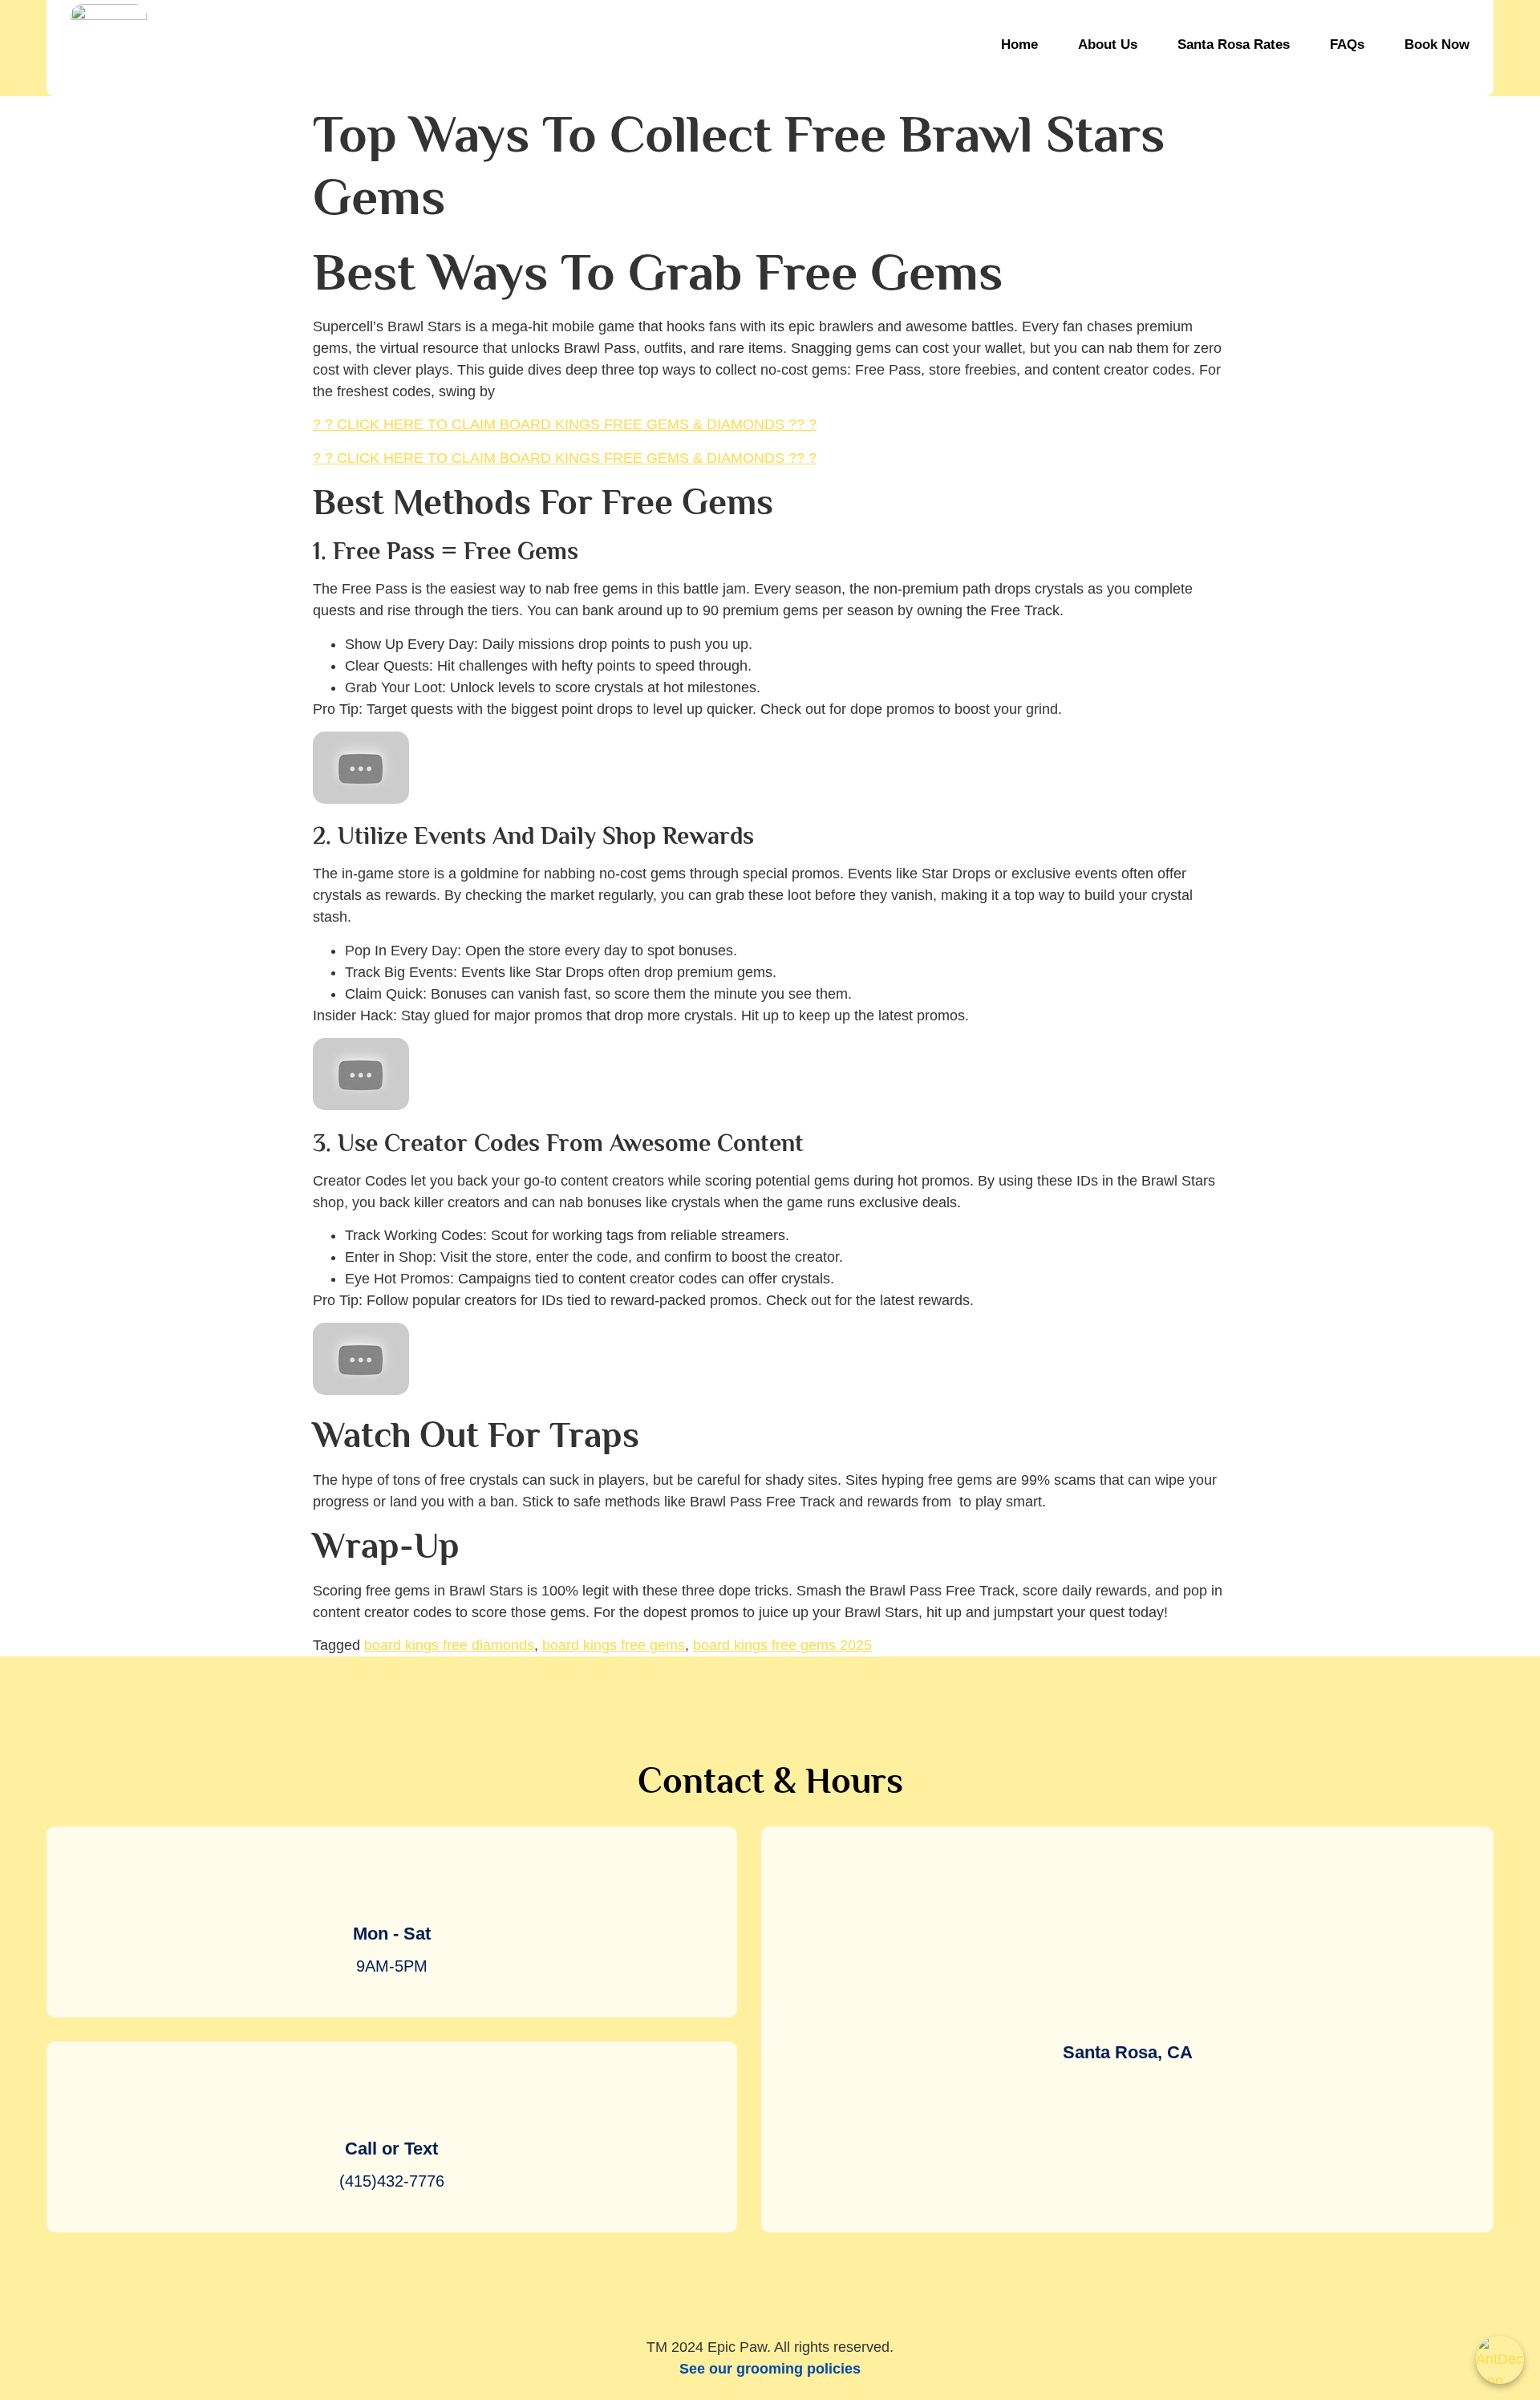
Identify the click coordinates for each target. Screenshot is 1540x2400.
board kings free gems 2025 (782, 1645)
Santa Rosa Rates (1234, 45)
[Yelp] (770, 2284)
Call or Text (391, 2149)
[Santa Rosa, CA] (1128, 2005)
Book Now (1437, 45)
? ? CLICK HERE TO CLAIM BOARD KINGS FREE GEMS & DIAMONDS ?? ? (565, 424)
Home (1019, 45)
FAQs (1347, 45)
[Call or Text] (391, 2102)
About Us (1108, 45)
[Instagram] (710, 2284)
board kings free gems (614, 1645)
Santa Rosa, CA (1128, 2052)
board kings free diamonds (449, 1645)
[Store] (830, 2284)
